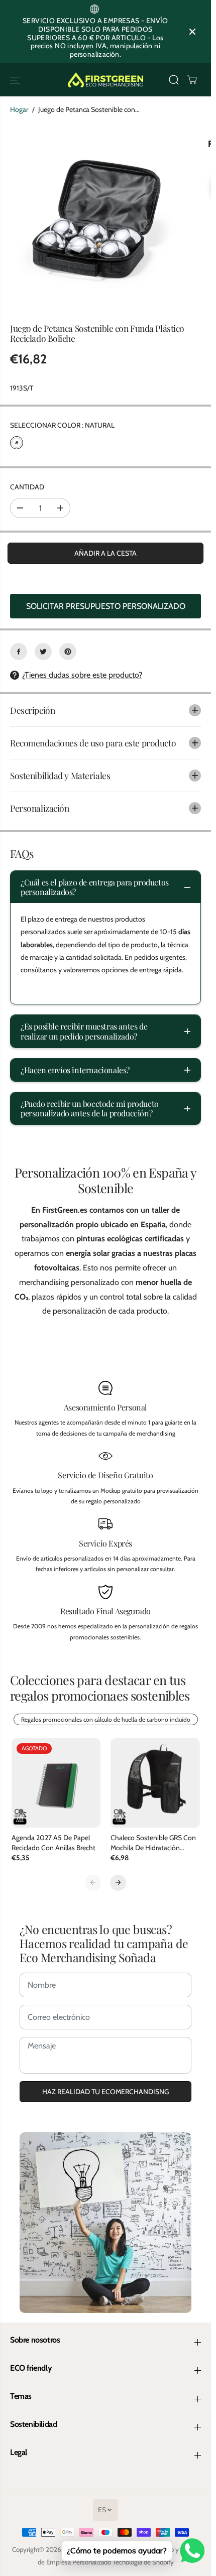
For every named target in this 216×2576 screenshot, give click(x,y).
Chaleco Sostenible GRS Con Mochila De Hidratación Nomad (153, 1843)
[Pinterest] (68, 652)
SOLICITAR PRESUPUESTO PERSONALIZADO (106, 606)
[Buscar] (174, 80)
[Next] (118, 1882)
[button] (16, 80)
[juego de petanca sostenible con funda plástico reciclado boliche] (95, 218)
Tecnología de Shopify (143, 2562)
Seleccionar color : (62, 425)
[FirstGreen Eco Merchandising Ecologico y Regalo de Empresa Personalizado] (105, 80)
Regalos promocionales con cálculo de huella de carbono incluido (106, 1719)
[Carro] (192, 80)
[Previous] (93, 1882)
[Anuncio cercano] (192, 32)
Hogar (19, 109)
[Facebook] (19, 652)
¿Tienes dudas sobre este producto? (82, 675)
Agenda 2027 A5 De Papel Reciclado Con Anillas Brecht (53, 1843)
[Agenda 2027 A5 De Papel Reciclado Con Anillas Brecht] (56, 1783)
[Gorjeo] (43, 652)
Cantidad (27, 487)
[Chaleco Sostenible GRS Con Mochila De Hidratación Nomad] (155, 1783)
